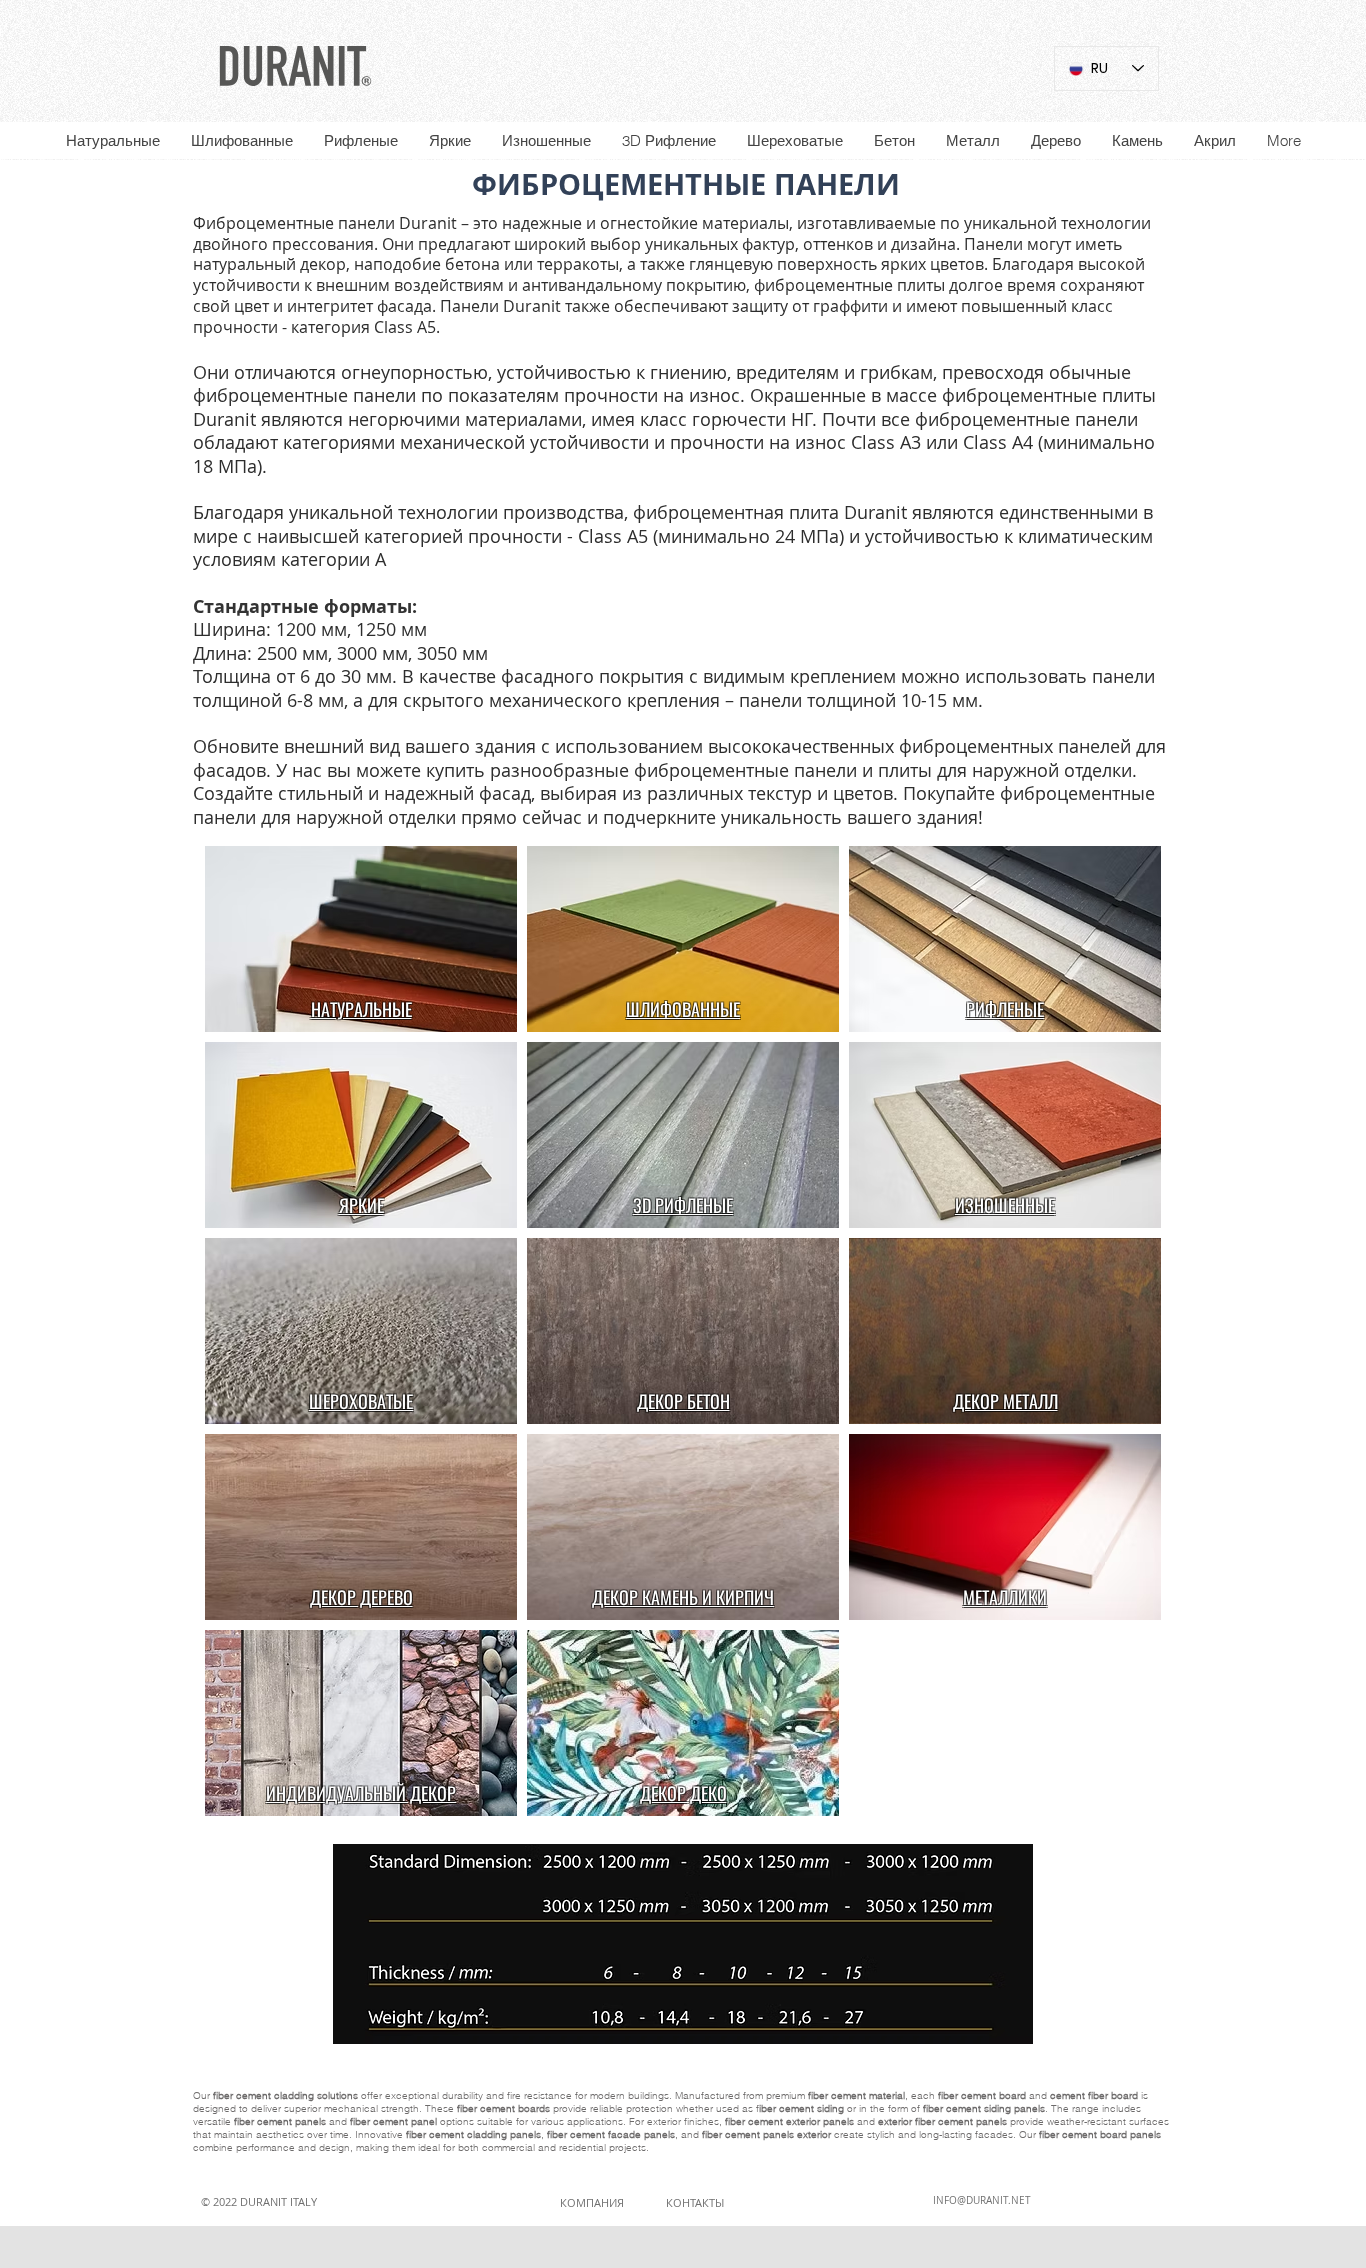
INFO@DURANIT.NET (982, 2200)
